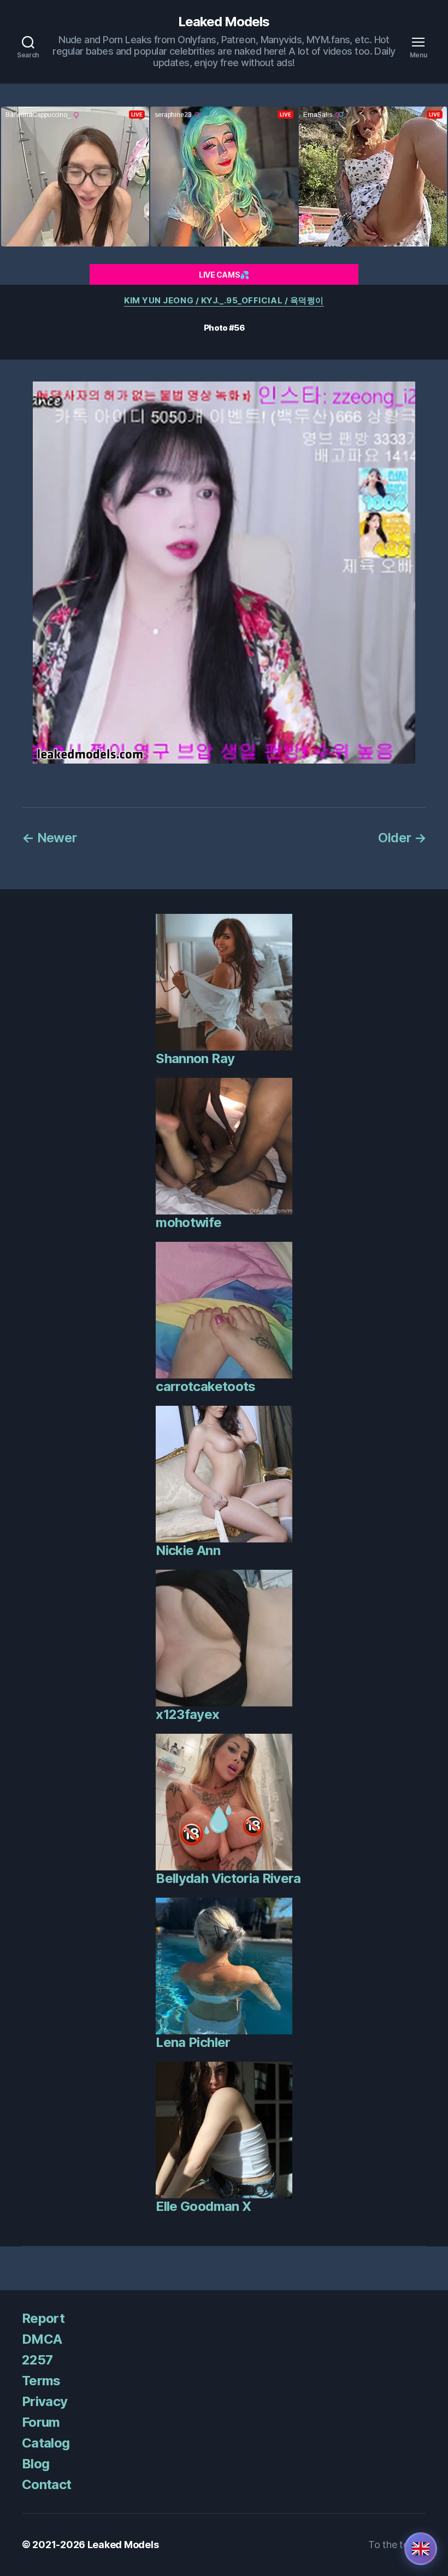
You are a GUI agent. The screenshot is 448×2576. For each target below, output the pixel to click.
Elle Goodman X (203, 2206)
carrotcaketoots (205, 1386)
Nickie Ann (188, 1550)
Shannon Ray (195, 1058)
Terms (41, 2381)
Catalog (46, 2443)
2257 (37, 2360)
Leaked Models (224, 22)
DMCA (42, 2339)
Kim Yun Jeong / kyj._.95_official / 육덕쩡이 (224, 301)
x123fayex (187, 1714)
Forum (41, 2422)
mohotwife (188, 1222)
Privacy (45, 2401)
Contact (46, 2484)
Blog (36, 2464)
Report (43, 2318)
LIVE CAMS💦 (224, 275)
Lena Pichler (193, 2042)
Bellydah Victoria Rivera (228, 1878)
